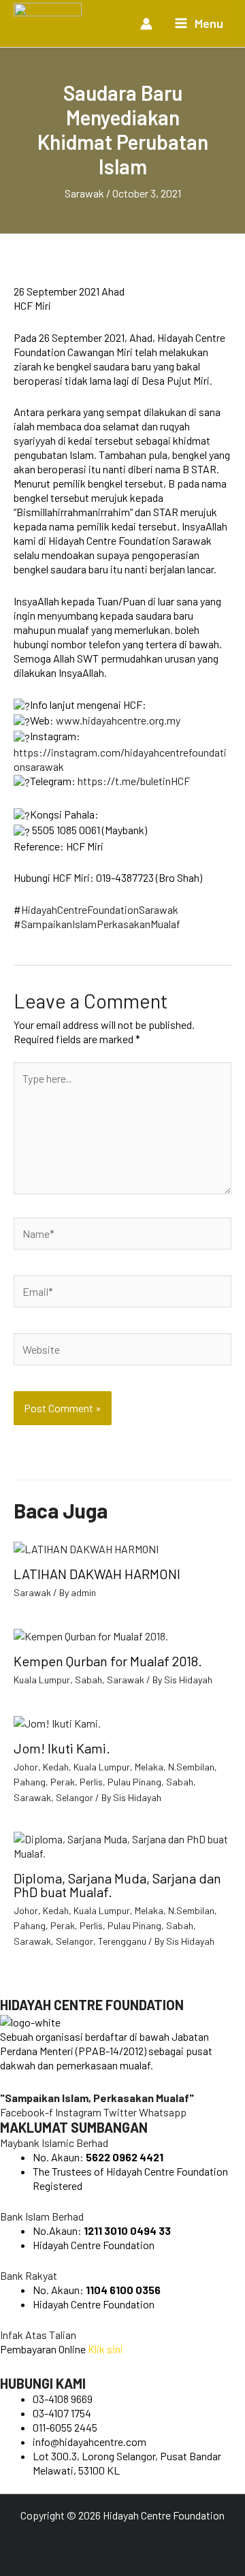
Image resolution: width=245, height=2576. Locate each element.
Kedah (56, 1767)
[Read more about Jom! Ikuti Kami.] (57, 1721)
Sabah (88, 1680)
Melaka (149, 1767)
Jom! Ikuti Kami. (62, 1748)
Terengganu (122, 1941)
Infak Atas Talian (38, 2335)
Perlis (91, 1782)
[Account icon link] (146, 24)
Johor (26, 1767)
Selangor (75, 1797)
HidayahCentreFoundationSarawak (100, 909)
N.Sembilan (191, 1767)
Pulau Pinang (134, 1782)
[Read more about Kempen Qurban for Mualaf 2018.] (91, 1635)
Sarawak (84, 193)
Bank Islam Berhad (42, 2216)
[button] (122, 2143)
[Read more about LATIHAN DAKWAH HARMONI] (86, 1547)
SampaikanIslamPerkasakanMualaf (101, 924)
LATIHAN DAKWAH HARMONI (97, 1574)
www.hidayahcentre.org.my (118, 720)
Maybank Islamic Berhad (54, 2143)
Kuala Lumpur (42, 1680)
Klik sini (105, 2349)
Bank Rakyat (29, 2275)
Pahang (30, 1782)
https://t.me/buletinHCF (134, 781)
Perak (63, 1782)
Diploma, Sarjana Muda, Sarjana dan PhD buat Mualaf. (117, 1885)
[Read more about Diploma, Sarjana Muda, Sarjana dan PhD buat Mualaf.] (122, 1844)
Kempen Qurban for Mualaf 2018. (108, 1661)
